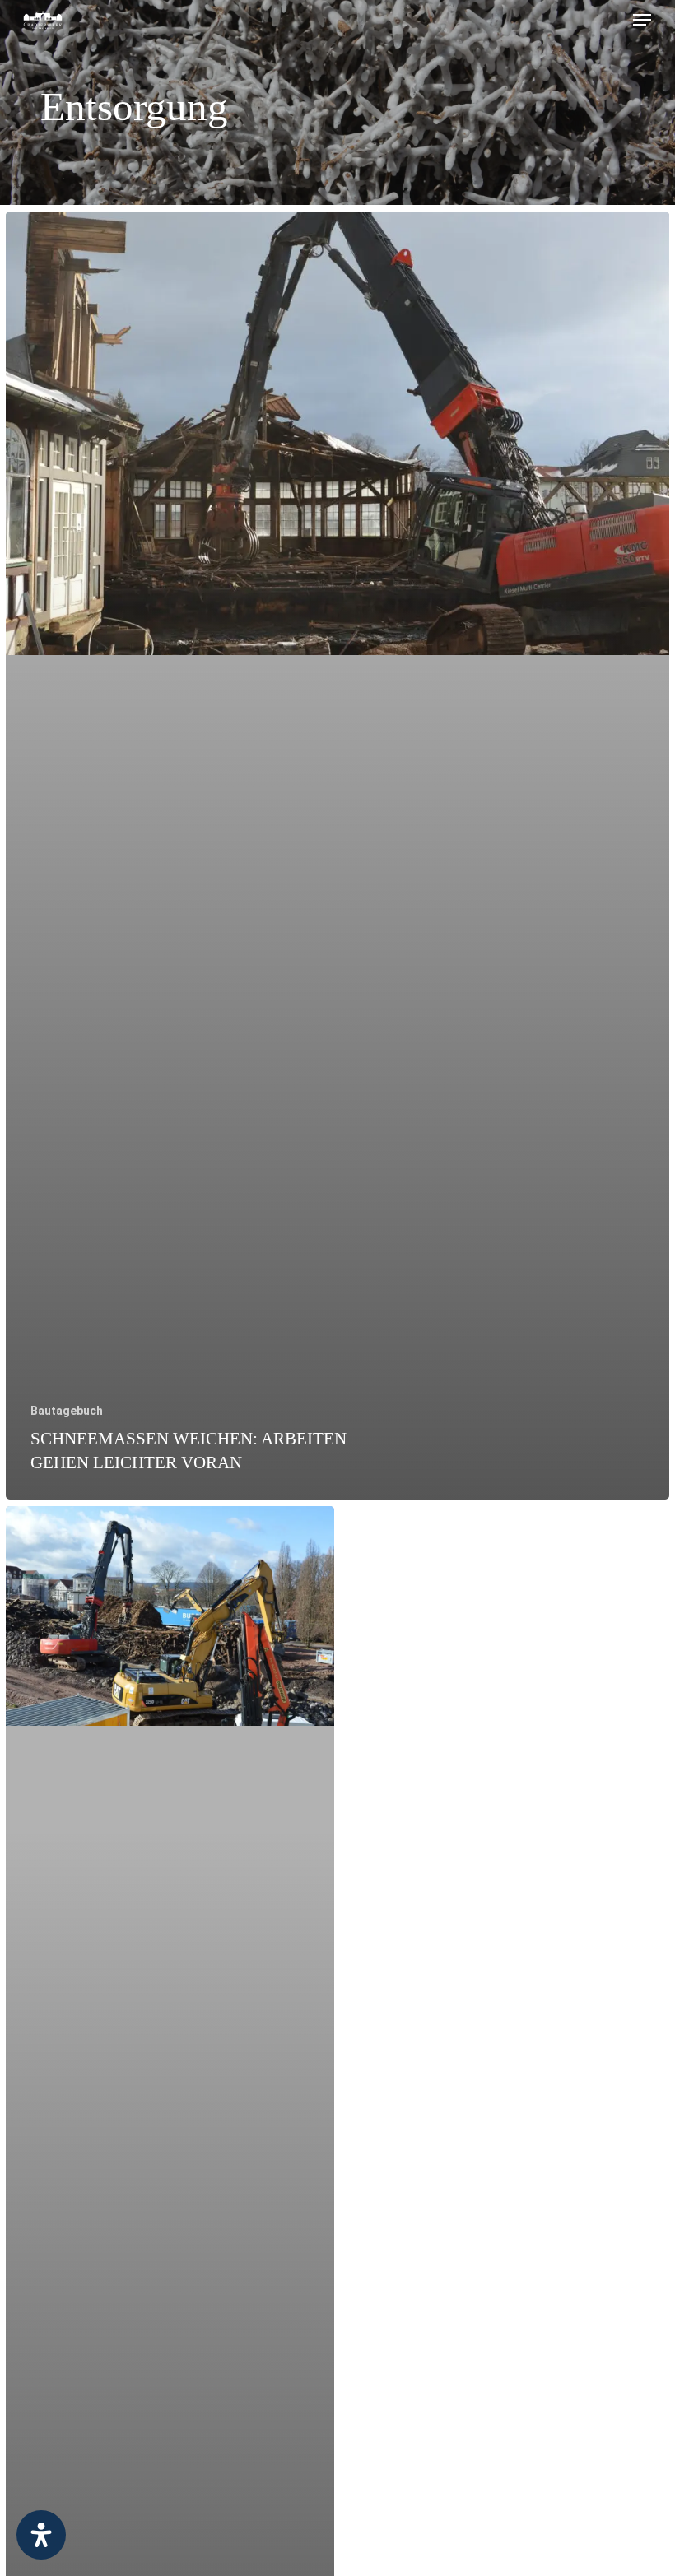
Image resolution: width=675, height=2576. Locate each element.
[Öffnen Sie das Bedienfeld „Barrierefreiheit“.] (41, 2535)
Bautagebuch (67, 1411)
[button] (642, 20)
